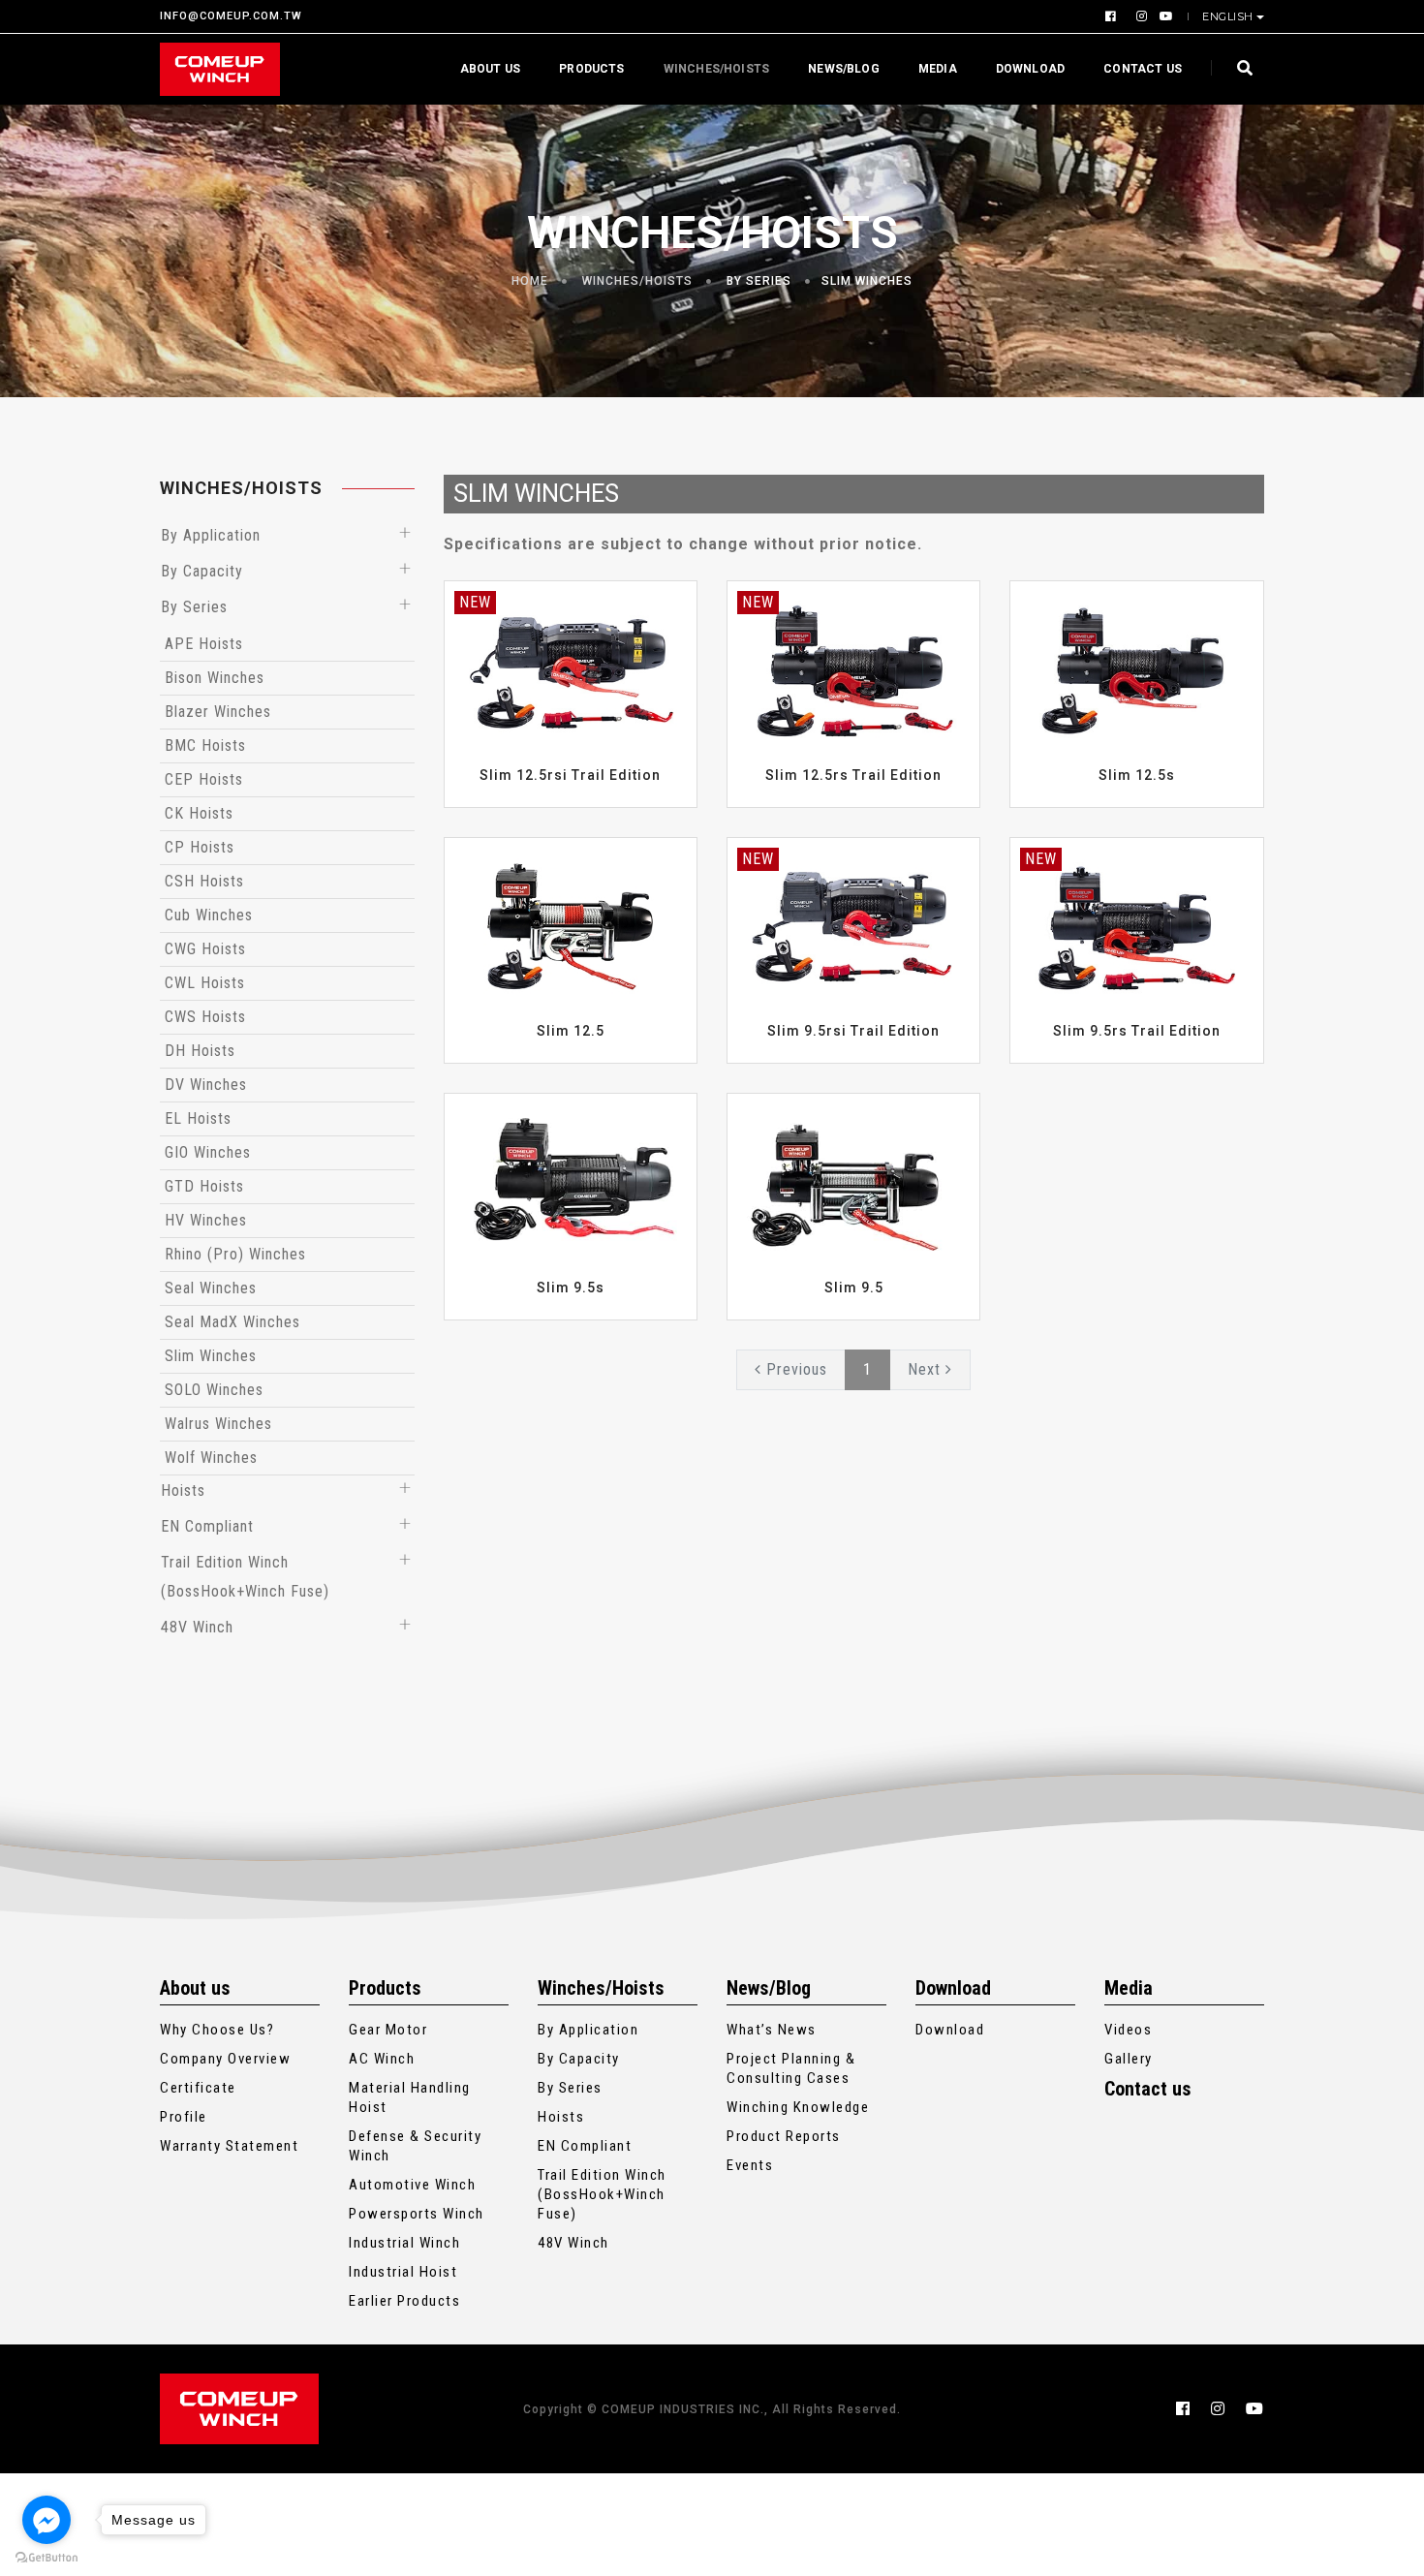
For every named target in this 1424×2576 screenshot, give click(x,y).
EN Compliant (207, 1526)
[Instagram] (1140, 16)
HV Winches (206, 1220)
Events (750, 2165)
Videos (1128, 2030)
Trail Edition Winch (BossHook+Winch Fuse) (602, 2194)
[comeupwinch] (220, 69)
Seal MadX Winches (232, 1322)
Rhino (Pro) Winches (235, 1254)
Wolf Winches (211, 1458)
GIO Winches (208, 1152)
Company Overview (225, 2059)
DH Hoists (200, 1051)
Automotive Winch (412, 2185)
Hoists (183, 1490)
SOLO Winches (214, 1390)
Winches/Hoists (717, 69)
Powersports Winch (417, 2214)
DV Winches (206, 1085)
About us (490, 69)
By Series (759, 281)
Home (530, 281)
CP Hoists (200, 847)
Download (1030, 69)
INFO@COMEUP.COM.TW (231, 17)
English (1228, 16)
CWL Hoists (205, 983)
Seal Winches (211, 1288)
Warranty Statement (229, 2146)
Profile (184, 2117)
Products (591, 69)
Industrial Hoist (403, 2272)
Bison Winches (215, 678)
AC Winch (382, 2059)
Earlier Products (404, 2301)
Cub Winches (209, 915)
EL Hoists (198, 1118)
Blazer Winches (218, 712)
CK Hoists (199, 813)
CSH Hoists (204, 881)
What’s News (772, 2030)
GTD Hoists (204, 1186)
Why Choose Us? (217, 2030)
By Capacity (202, 571)
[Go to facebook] (46, 2520)
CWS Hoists (205, 1017)
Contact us (1143, 69)
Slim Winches (867, 281)
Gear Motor (388, 2030)
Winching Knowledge (798, 2107)
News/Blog (844, 69)
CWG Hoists (205, 949)
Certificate (198, 2088)
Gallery (1129, 2059)
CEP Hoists (204, 779)
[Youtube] (1163, 16)
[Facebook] (1113, 16)
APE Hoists (204, 644)
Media (938, 69)
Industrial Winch (404, 2243)
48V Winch (197, 1627)
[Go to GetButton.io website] (46, 2557)
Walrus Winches (218, 1424)
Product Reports (784, 2136)
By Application (211, 535)
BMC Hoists (205, 745)
